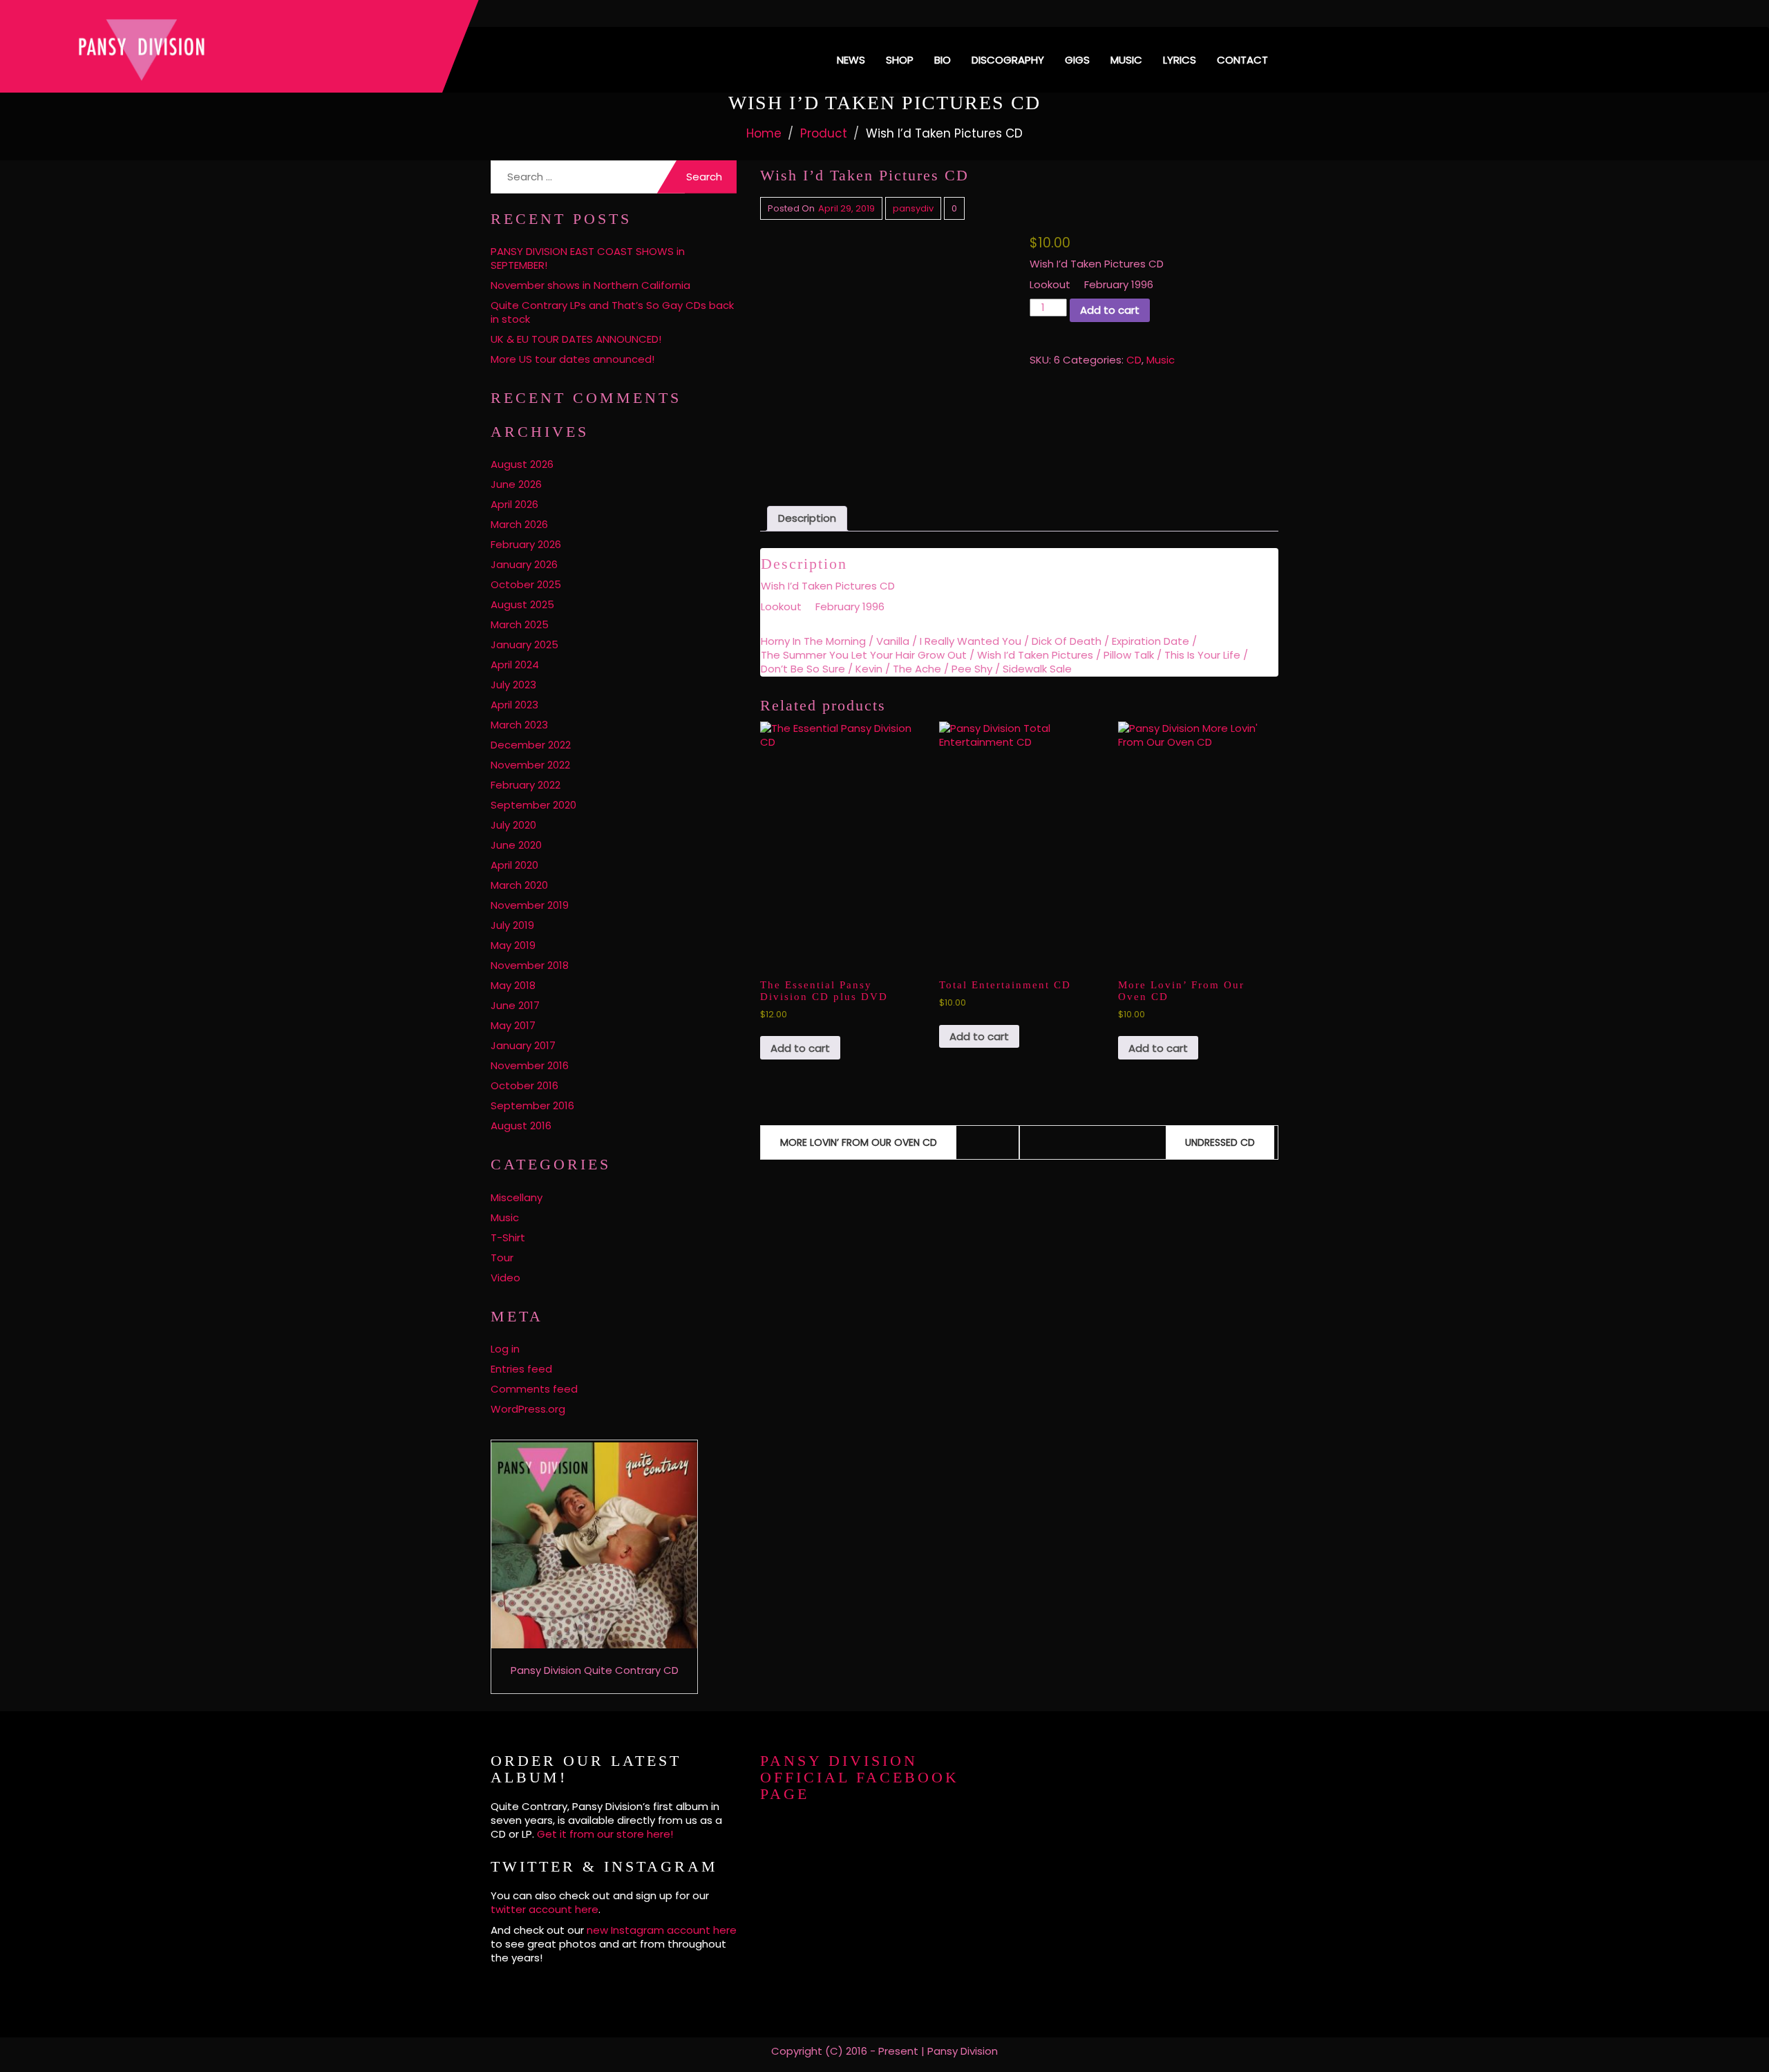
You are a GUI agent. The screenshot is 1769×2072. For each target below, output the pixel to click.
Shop (900, 60)
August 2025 (522, 604)
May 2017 (513, 1025)
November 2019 (530, 905)
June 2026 (516, 484)
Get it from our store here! (605, 1834)
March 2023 (519, 725)
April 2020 (514, 865)
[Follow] (1211, 13)
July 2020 (513, 825)
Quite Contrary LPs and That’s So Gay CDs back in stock (612, 312)
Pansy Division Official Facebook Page (860, 1777)
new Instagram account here (662, 1930)
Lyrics (1180, 60)
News (851, 60)
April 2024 (515, 665)
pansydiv (913, 208)
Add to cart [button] (800, 1048)
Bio (943, 60)
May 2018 (513, 985)
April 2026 (514, 504)
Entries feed (521, 1369)
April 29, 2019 (846, 208)
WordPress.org (528, 1409)
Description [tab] (807, 518)
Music (1126, 60)
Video (505, 1278)
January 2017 (523, 1045)
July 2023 (513, 685)
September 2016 (532, 1105)
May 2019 (513, 945)
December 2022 (531, 745)
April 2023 (514, 705)
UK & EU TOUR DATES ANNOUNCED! (576, 339)
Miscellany (517, 1197)
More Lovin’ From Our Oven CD (859, 1142)
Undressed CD (1220, 1142)
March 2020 (519, 885)
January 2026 (524, 564)
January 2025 (524, 644)
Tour (502, 1258)
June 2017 (515, 1005)
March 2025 (520, 624)
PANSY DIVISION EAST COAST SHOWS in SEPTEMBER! (588, 258)
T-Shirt (508, 1237)
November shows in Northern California (590, 285)
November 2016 (530, 1065)
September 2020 (533, 805)
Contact (1242, 60)
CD (1134, 360)
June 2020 (516, 845)
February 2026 (526, 544)
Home (764, 133)
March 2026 (519, 524)
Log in (505, 1349)
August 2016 (521, 1126)
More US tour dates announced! (573, 359)
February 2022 (526, 785)
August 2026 (522, 464)
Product (824, 133)
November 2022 (530, 765)
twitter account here (545, 1909)
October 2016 (524, 1085)
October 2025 (526, 584)
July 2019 (512, 925)
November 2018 (530, 965)
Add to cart (1110, 310)
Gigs (1077, 60)
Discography (1008, 60)
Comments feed (534, 1389)
